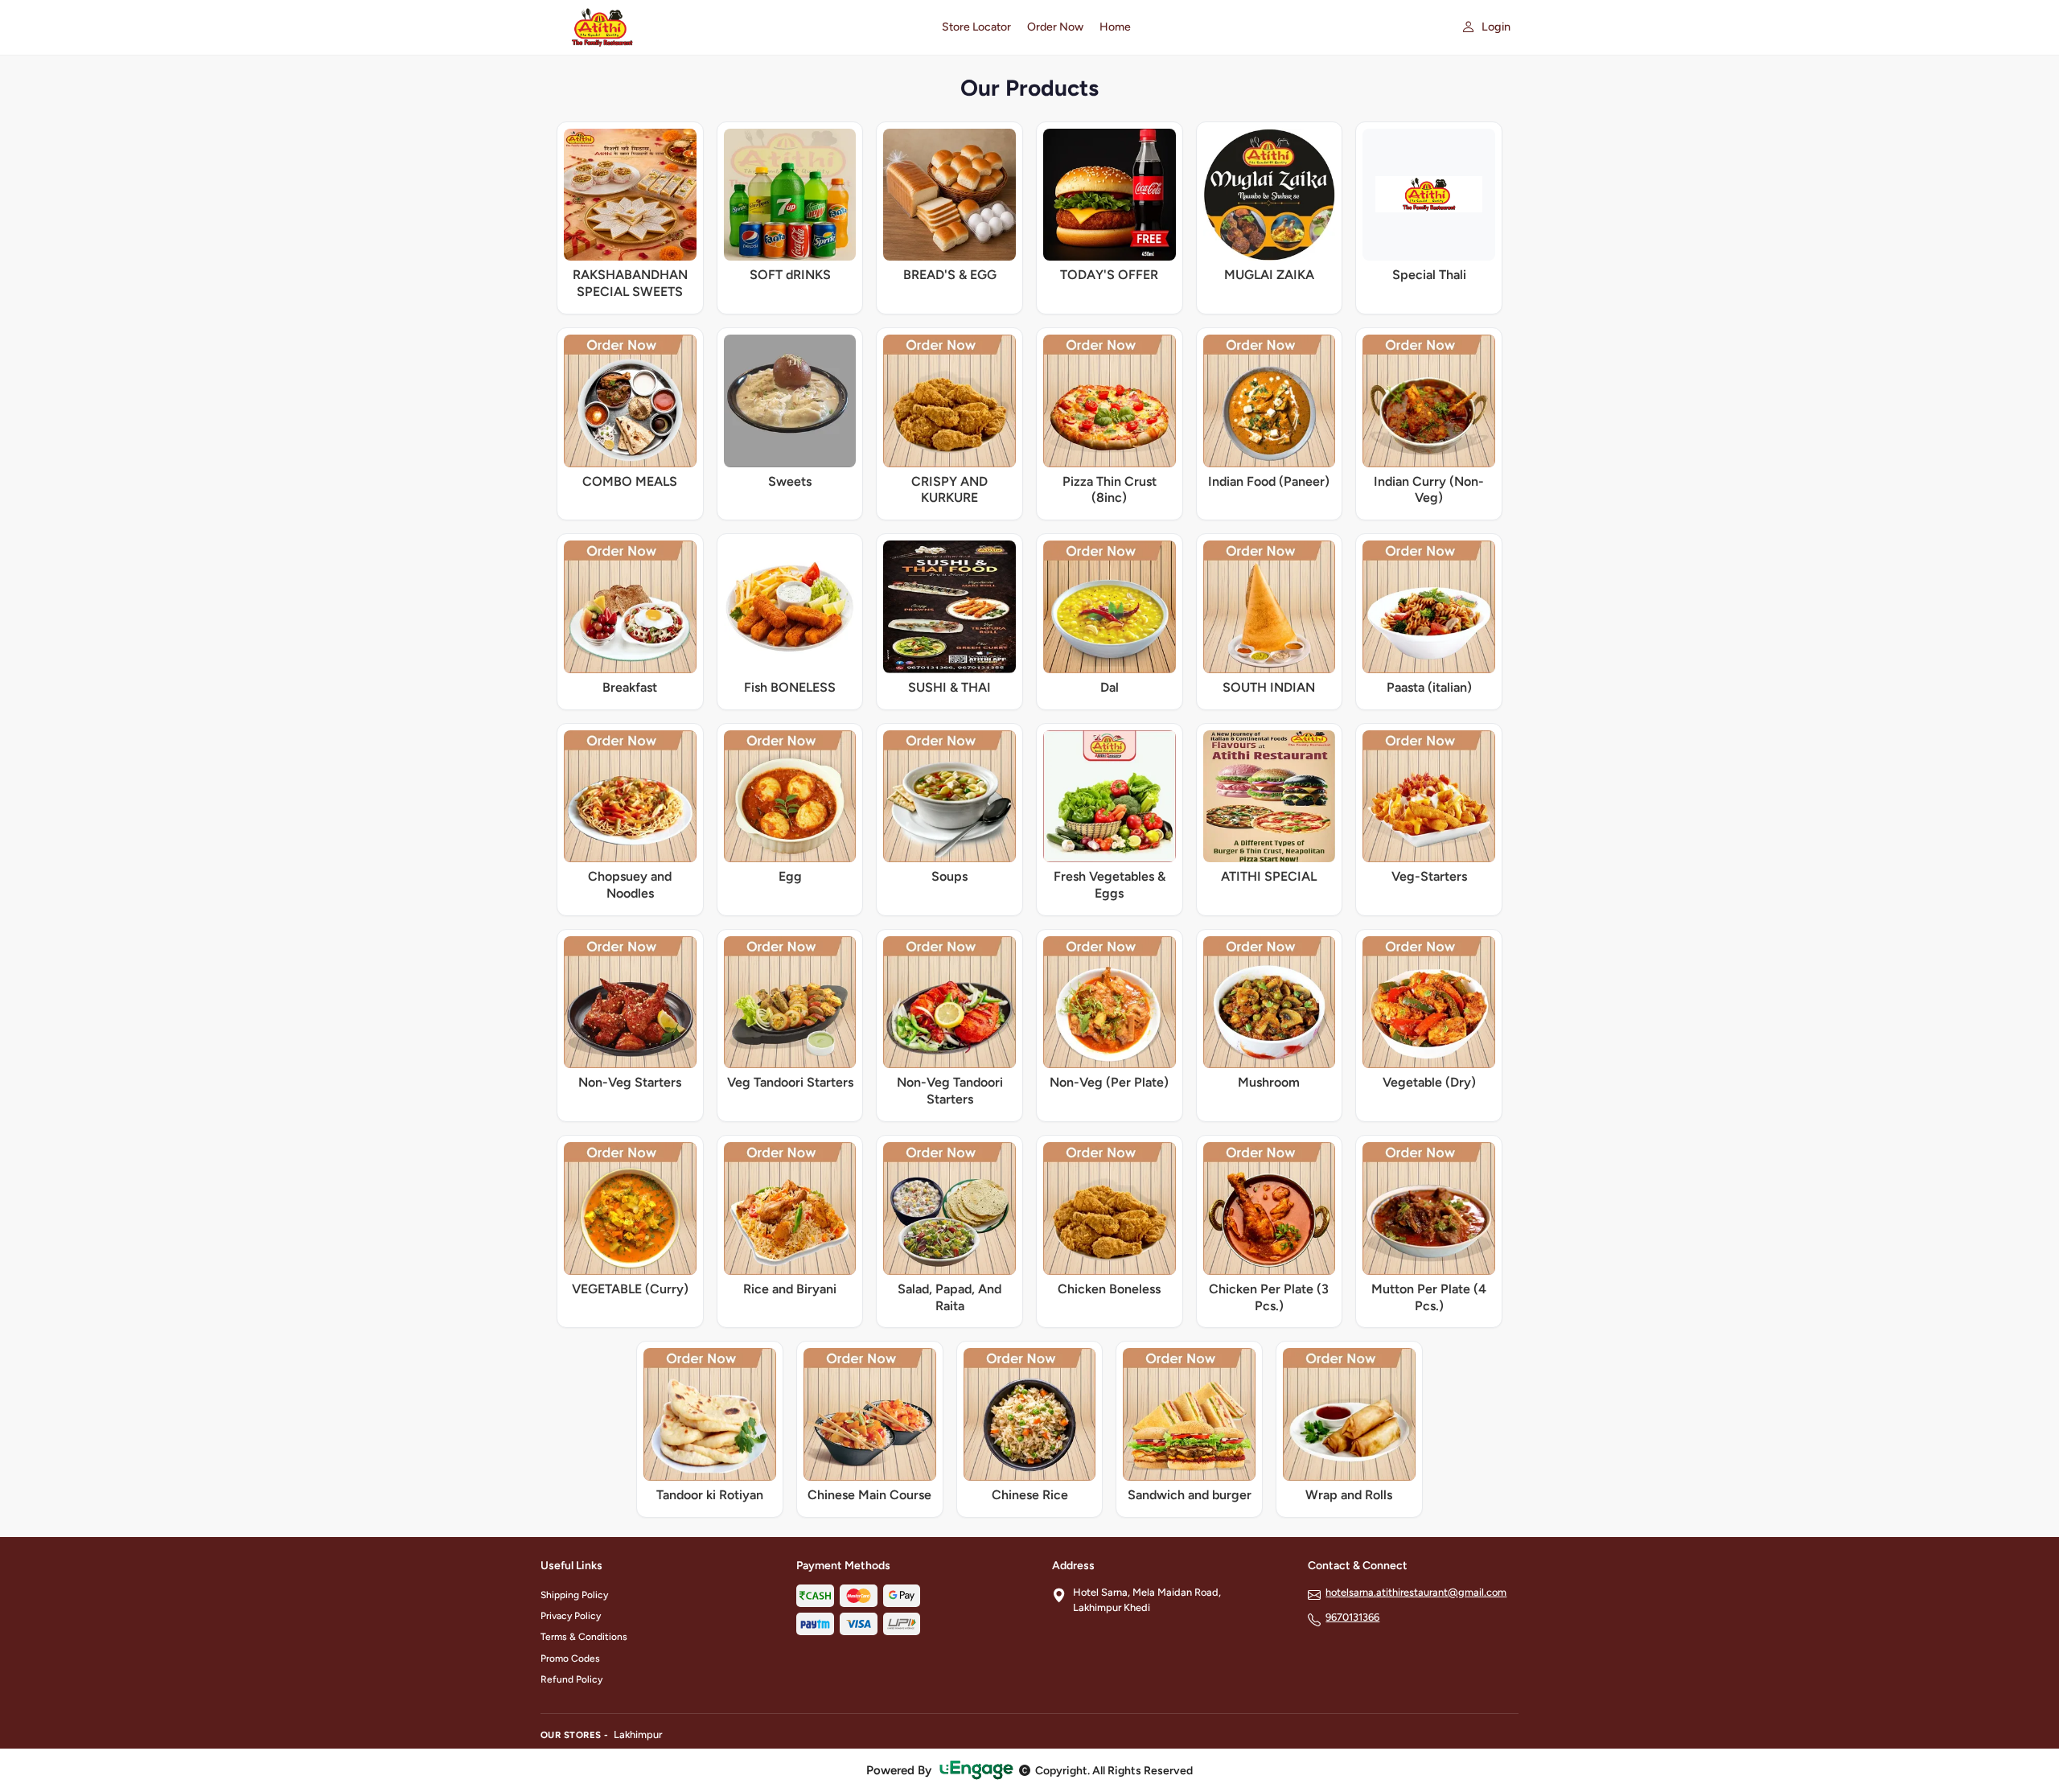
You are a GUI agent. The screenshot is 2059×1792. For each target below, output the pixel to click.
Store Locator (976, 27)
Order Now (1055, 27)
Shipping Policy (574, 1595)
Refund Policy (571, 1679)
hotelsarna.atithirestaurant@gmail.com (1416, 1592)
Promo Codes (570, 1658)
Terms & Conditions (584, 1637)
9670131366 (1352, 1617)
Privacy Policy (571, 1616)
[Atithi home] (732, 27)
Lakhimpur (638, 1734)
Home (1115, 27)
